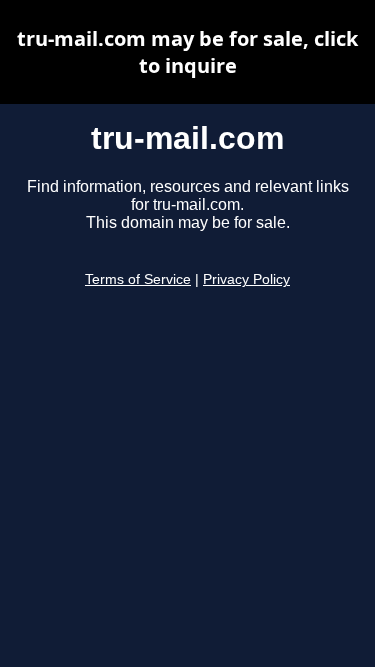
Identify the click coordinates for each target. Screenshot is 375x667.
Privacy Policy (246, 279)
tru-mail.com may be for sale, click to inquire (187, 52)
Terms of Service (138, 279)
